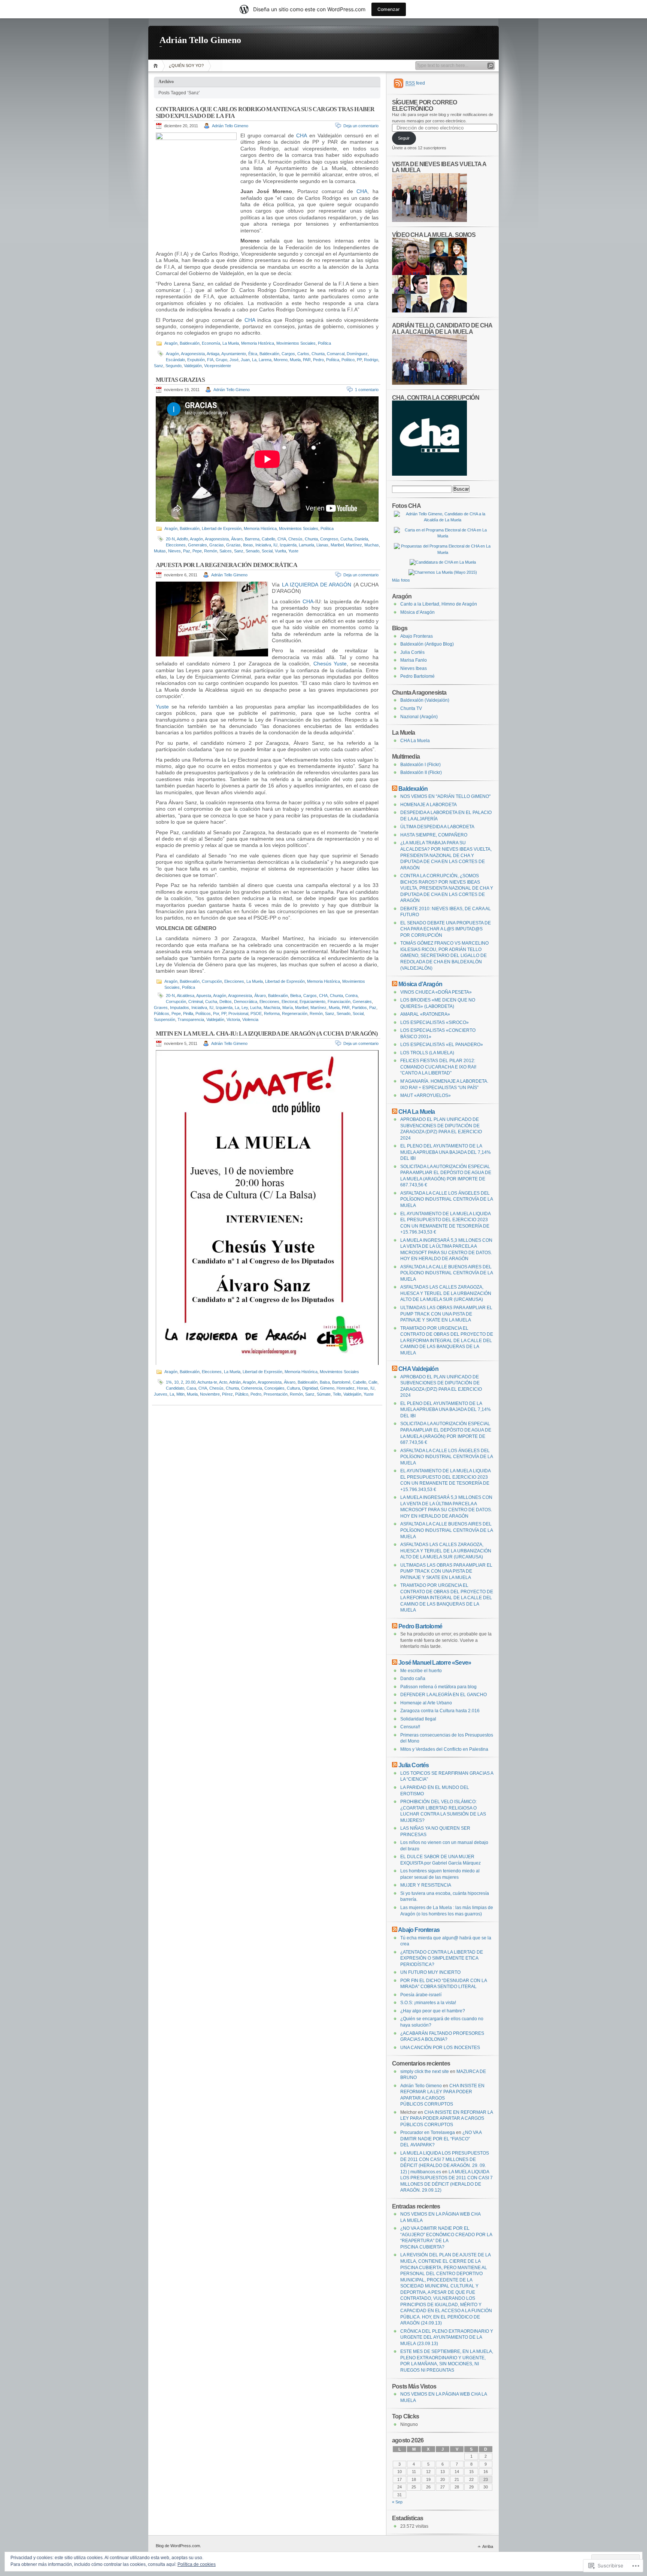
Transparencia (191, 1019)
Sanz (159, 366)
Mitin (180, 1394)
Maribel (337, 545)
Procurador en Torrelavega (428, 2133)
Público (242, 1394)
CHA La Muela (415, 741)
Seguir (404, 138)
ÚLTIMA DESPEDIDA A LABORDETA (437, 827)
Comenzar (389, 9)
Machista (272, 1007)
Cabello (268, 539)
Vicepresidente (218, 366)
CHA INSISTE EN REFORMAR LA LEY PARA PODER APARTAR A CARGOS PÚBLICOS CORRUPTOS (446, 2118)
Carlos (303, 354)
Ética (253, 354)
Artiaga (213, 354)
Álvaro (237, 539)
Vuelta (280, 551)
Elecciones (176, 545)
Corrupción (212, 981)
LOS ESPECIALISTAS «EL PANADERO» (442, 1045)
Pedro (318, 360)
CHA (301, 135)
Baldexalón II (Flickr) (421, 772)
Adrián (235, 1382)
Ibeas (248, 545)
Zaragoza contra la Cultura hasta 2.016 (440, 1711)
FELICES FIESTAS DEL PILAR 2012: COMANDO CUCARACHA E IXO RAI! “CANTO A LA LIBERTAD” (438, 1067)
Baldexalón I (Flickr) (420, 765)
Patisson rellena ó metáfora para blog (438, 1687)
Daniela (361, 539)
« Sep (397, 2502)
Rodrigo (371, 360)
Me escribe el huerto (421, 1671)
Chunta (318, 354)
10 (176, 1382)
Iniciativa (263, 545)
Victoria (233, 1019)
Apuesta (204, 996)
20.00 (190, 1382)
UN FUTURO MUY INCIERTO (430, 1972)
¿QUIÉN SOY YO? (186, 65)
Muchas (372, 545)
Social (267, 551)
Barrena (252, 539)
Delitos (226, 1002)
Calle (373, 1382)
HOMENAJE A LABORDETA (429, 805)
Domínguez (357, 354)
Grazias (233, 545)
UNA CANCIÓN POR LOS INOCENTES (440, 2048)
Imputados (180, 1007)
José (234, 360)
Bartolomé (341, 1382)
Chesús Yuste (330, 664)
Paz (187, 551)
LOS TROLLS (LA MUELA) (427, 1053)
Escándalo (175, 360)
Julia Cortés (412, 652)
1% (169, 1382)
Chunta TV (411, 708)
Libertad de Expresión (222, 528)
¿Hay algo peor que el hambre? (433, 2011)
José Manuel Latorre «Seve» (435, 1662)
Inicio (157, 66)
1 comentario (367, 390)
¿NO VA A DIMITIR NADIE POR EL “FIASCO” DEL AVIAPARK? (441, 2139)
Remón (211, 551)
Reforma (272, 1013)
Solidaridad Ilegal (418, 1719)
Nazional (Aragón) (419, 717)
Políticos (203, 1013)
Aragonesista (193, 354)
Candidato (175, 1388)
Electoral (289, 1002)
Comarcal (336, 354)
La (254, 360)
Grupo (221, 360)
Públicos (162, 1013)
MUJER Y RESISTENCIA (426, 1885)
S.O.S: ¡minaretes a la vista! (428, 2003)
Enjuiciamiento (312, 1002)
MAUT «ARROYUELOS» (426, 1095)
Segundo (174, 366)
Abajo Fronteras (417, 636)
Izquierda (288, 545)
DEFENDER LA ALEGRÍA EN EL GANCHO (444, 1695)
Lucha (256, 1007)
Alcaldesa (186, 996)
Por (216, 1013)
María (288, 1007)
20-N (170, 539)
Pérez (227, 1394)
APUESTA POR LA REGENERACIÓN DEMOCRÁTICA (227, 565)
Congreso (329, 539)
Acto (223, 1382)
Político (348, 360)
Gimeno (327, 1388)
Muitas (160, 551)
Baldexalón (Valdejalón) (425, 700)
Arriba (488, 2546)
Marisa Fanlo (414, 660)
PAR (307, 360)
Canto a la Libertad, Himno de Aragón (439, 604)
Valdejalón (193, 366)
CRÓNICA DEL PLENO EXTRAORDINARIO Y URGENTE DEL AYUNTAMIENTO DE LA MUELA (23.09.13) (447, 2337)
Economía (211, 343)
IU (275, 545)
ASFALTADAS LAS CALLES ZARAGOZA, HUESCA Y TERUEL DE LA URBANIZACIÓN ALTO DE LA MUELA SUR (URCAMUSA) (446, 1293)
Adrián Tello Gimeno (200, 40)
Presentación (276, 1394)
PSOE (256, 1013)
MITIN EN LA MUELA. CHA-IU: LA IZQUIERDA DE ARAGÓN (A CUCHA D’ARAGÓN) (267, 1034)
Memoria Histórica (258, 343)
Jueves (161, 1394)
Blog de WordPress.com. (178, 2546)
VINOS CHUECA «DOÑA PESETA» (436, 992)
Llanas (322, 545)
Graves (161, 1007)
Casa (191, 1388)
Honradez (346, 1388)
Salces (226, 551)
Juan (245, 360)
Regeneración (295, 1013)
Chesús (295, 539)
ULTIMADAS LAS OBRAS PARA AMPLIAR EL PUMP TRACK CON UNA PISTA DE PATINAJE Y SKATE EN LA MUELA (446, 1314)
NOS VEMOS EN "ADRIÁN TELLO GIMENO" (445, 796)
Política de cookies (197, 2564)
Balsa (325, 1382)
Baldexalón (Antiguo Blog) (427, 644)
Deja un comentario (361, 126)
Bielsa (296, 996)
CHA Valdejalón (418, 1369)
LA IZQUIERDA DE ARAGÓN (317, 585)
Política (324, 343)
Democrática (246, 1002)
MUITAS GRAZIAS (180, 380)
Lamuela (306, 545)
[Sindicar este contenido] (395, 789)
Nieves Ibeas (414, 668)
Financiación (339, 1002)
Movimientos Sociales (296, 343)
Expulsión (196, 360)
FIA (210, 360)
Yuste (293, 551)
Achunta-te (207, 1382)
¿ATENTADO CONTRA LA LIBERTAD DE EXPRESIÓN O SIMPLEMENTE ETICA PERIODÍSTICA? (442, 1958)
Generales (198, 545)
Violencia (250, 1019)
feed (415, 83)
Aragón (171, 343)
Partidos (359, 1007)
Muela (295, 360)
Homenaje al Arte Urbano (426, 1703)
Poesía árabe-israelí (421, 1995)
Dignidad (310, 1388)
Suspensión (165, 1019)
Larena (265, 360)
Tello (337, 1394)
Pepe (197, 551)
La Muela (231, 343)
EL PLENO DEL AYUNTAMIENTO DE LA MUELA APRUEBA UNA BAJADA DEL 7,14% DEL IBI (446, 1152)
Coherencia (252, 1388)
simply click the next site (425, 2072)
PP (359, 360)
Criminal (196, 1002)
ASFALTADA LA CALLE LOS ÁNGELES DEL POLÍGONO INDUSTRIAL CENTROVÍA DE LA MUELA (446, 1199)
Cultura (293, 1388)
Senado (253, 551)
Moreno (281, 360)
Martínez (354, 545)
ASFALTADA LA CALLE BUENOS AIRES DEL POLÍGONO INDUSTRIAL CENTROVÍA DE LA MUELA (446, 1273)
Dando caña (413, 1679)
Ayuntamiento (234, 354)
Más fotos (401, 580)
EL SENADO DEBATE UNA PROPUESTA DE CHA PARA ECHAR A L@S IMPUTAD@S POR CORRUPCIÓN (446, 929)
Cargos (288, 354)
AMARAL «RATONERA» (425, 1014)
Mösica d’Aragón (417, 612)
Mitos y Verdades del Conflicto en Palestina (444, 1749)
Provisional (238, 1013)
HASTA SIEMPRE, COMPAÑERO (434, 835)
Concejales (274, 1388)
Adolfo (182, 539)
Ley (245, 1007)
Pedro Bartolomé (417, 676)
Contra (351, 996)
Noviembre (210, 1394)
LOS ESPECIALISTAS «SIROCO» (435, 1022)
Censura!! (410, 1727)
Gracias (217, 545)
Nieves (174, 551)
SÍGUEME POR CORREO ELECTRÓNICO (424, 105)
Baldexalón (190, 343)
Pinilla (188, 1013)
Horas (362, 1388)
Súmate (324, 1394)
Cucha (346, 539)
